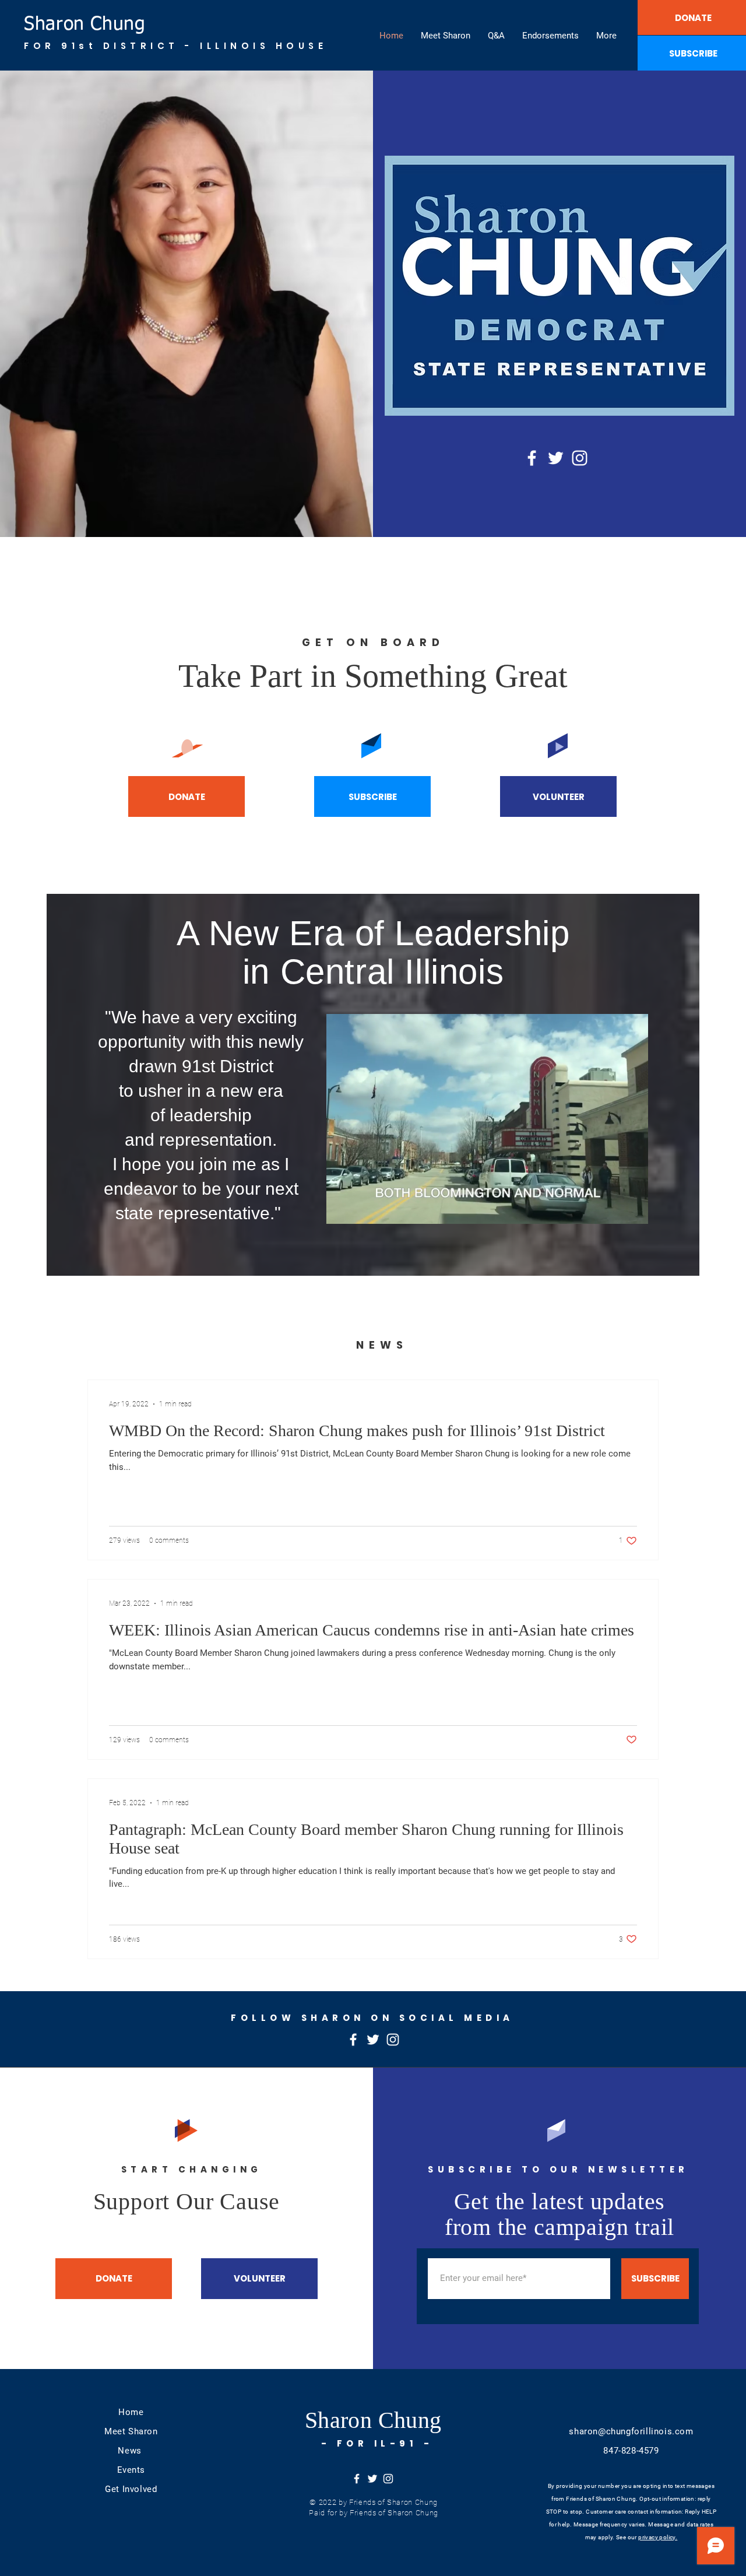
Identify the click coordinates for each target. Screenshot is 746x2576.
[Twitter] (556, 458)
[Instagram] (580, 458)
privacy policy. (658, 2537)
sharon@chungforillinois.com (631, 2431)
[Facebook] (532, 458)
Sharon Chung (85, 24)
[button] (633, 1211)
